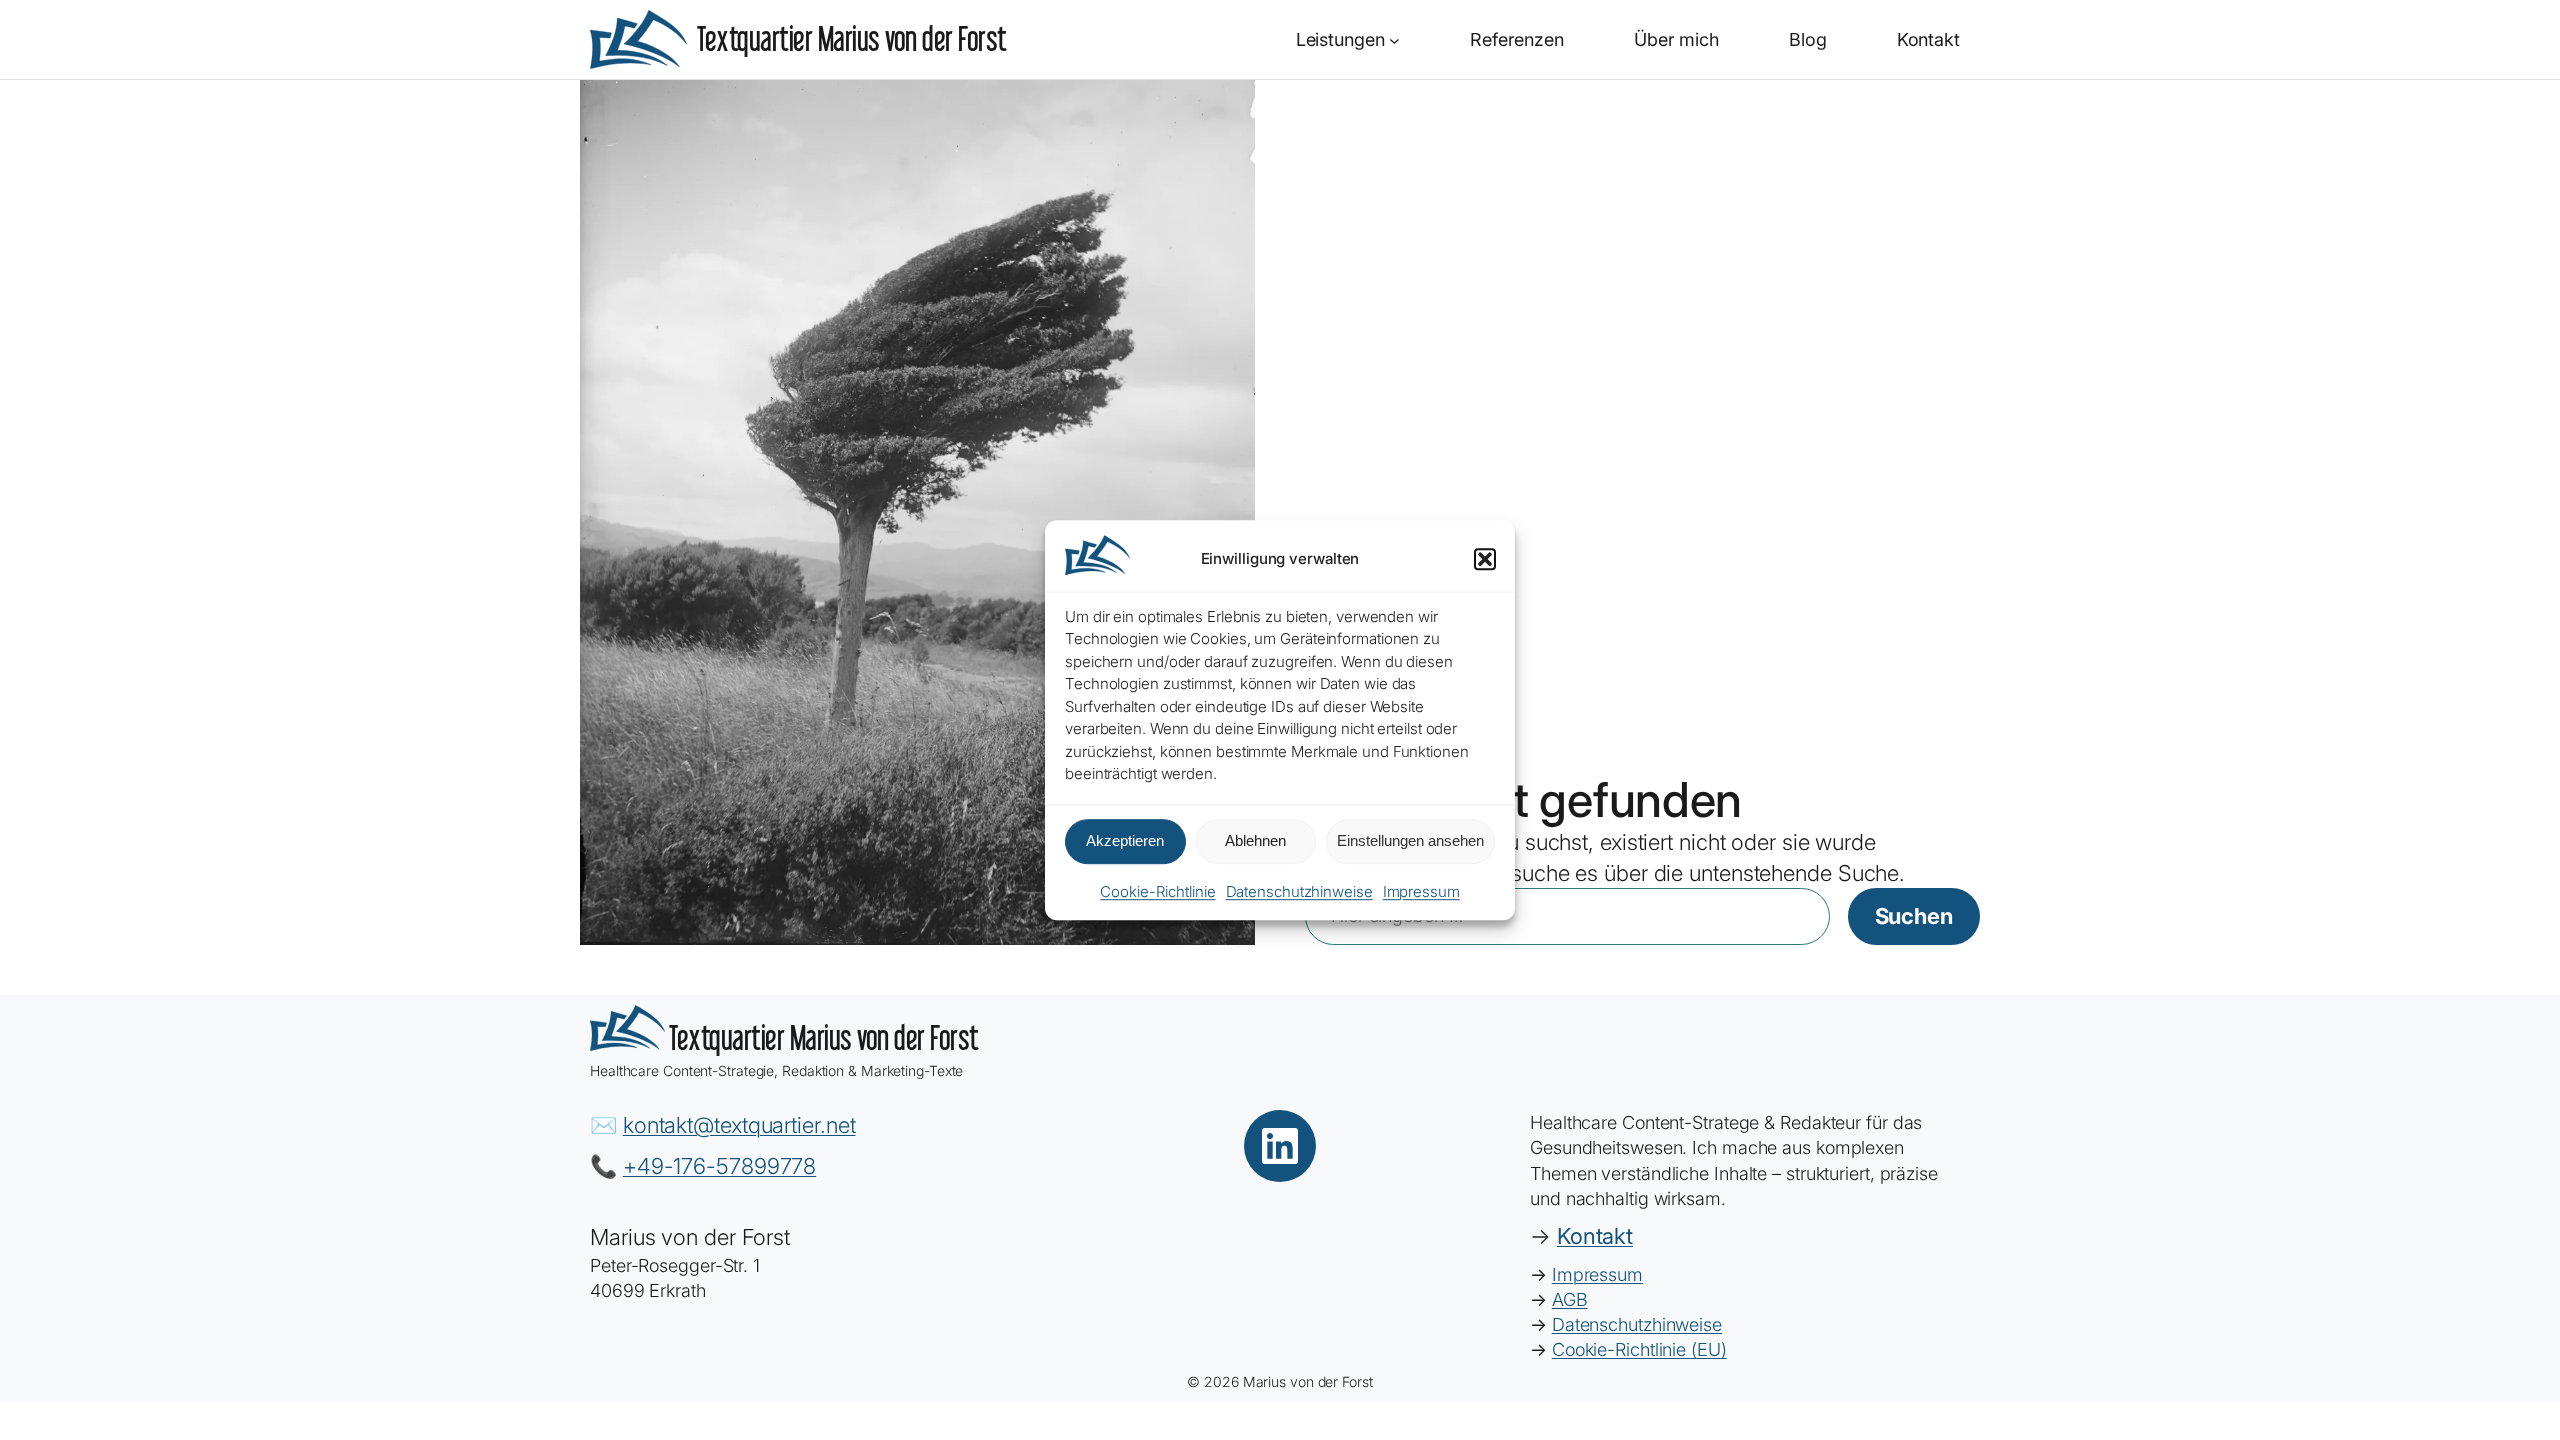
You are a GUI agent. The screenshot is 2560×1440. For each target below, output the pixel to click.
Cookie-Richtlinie (1157, 891)
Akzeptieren (1125, 841)
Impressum (1421, 891)
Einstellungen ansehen (1410, 841)
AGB (1570, 1299)
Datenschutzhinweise (1299, 891)
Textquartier (852, 38)
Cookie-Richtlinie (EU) (1639, 1349)
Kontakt (1595, 1236)
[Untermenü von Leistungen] (1394, 39)
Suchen (1914, 916)
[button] (1485, 559)
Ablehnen (1255, 841)
